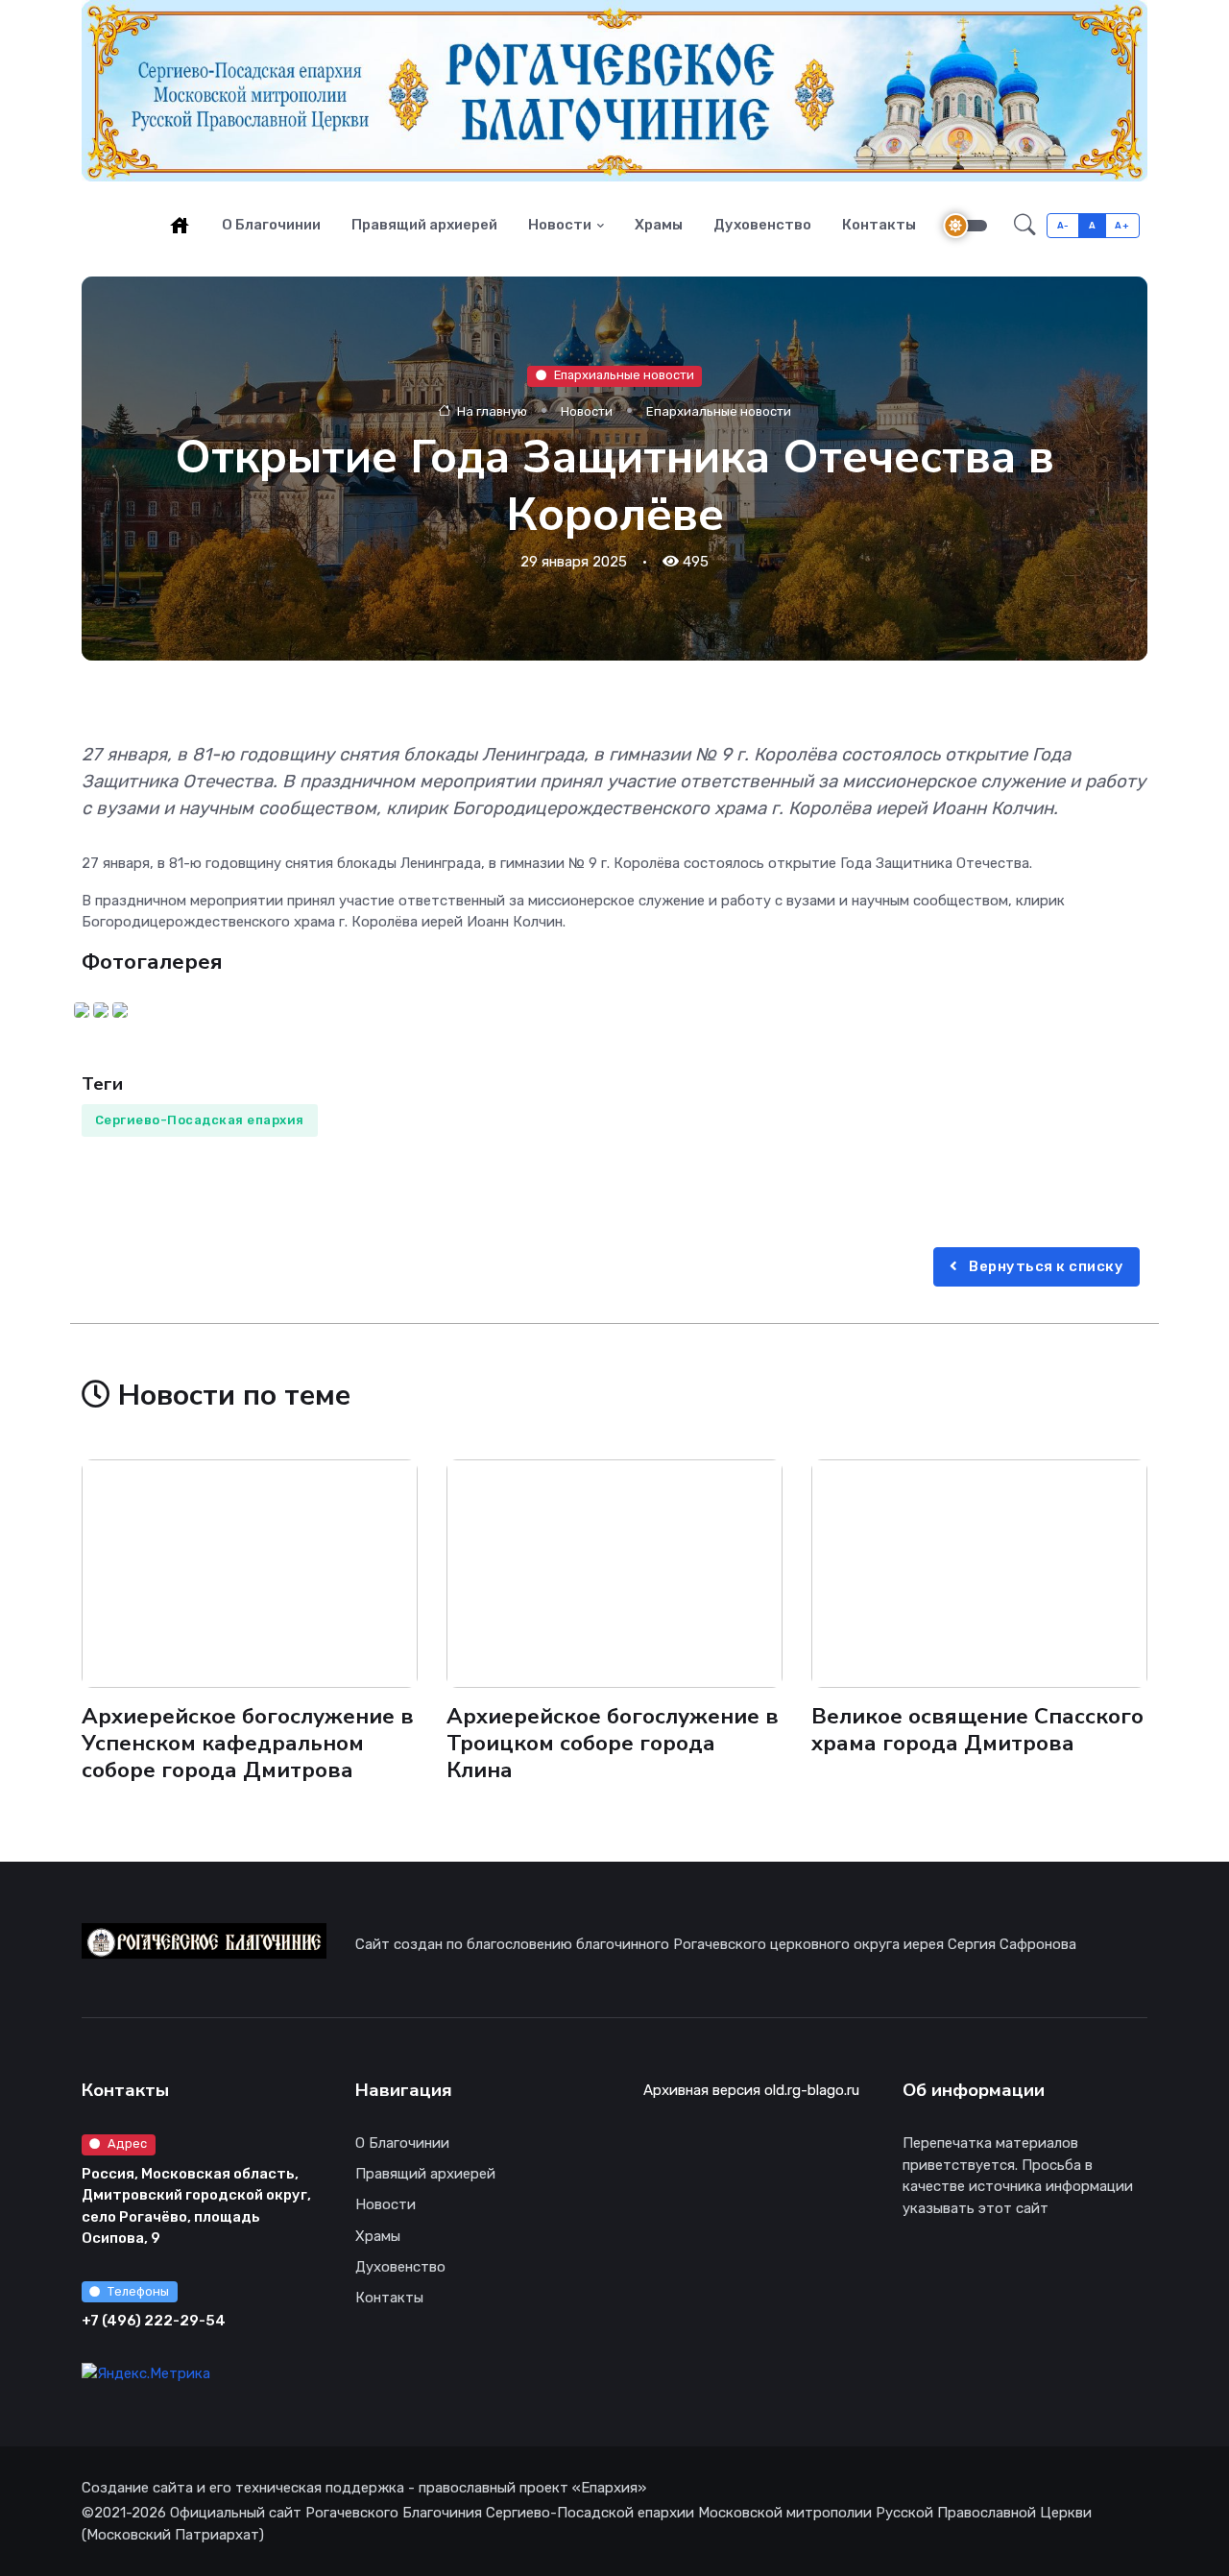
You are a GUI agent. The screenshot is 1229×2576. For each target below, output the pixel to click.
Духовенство (762, 225)
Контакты (879, 225)
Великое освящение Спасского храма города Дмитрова (977, 1730)
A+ (1122, 225)
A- (1063, 225)
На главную (491, 411)
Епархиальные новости (624, 376)
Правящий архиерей (424, 225)
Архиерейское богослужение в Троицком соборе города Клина (613, 1743)
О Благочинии (271, 225)
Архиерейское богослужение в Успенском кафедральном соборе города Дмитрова (248, 1743)
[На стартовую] (180, 225)
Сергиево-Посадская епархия (200, 1120)
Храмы (659, 225)
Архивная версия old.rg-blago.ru (751, 2090)
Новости (560, 225)
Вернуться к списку (1045, 1266)
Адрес (127, 2143)
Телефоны (138, 2291)
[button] (1025, 226)
